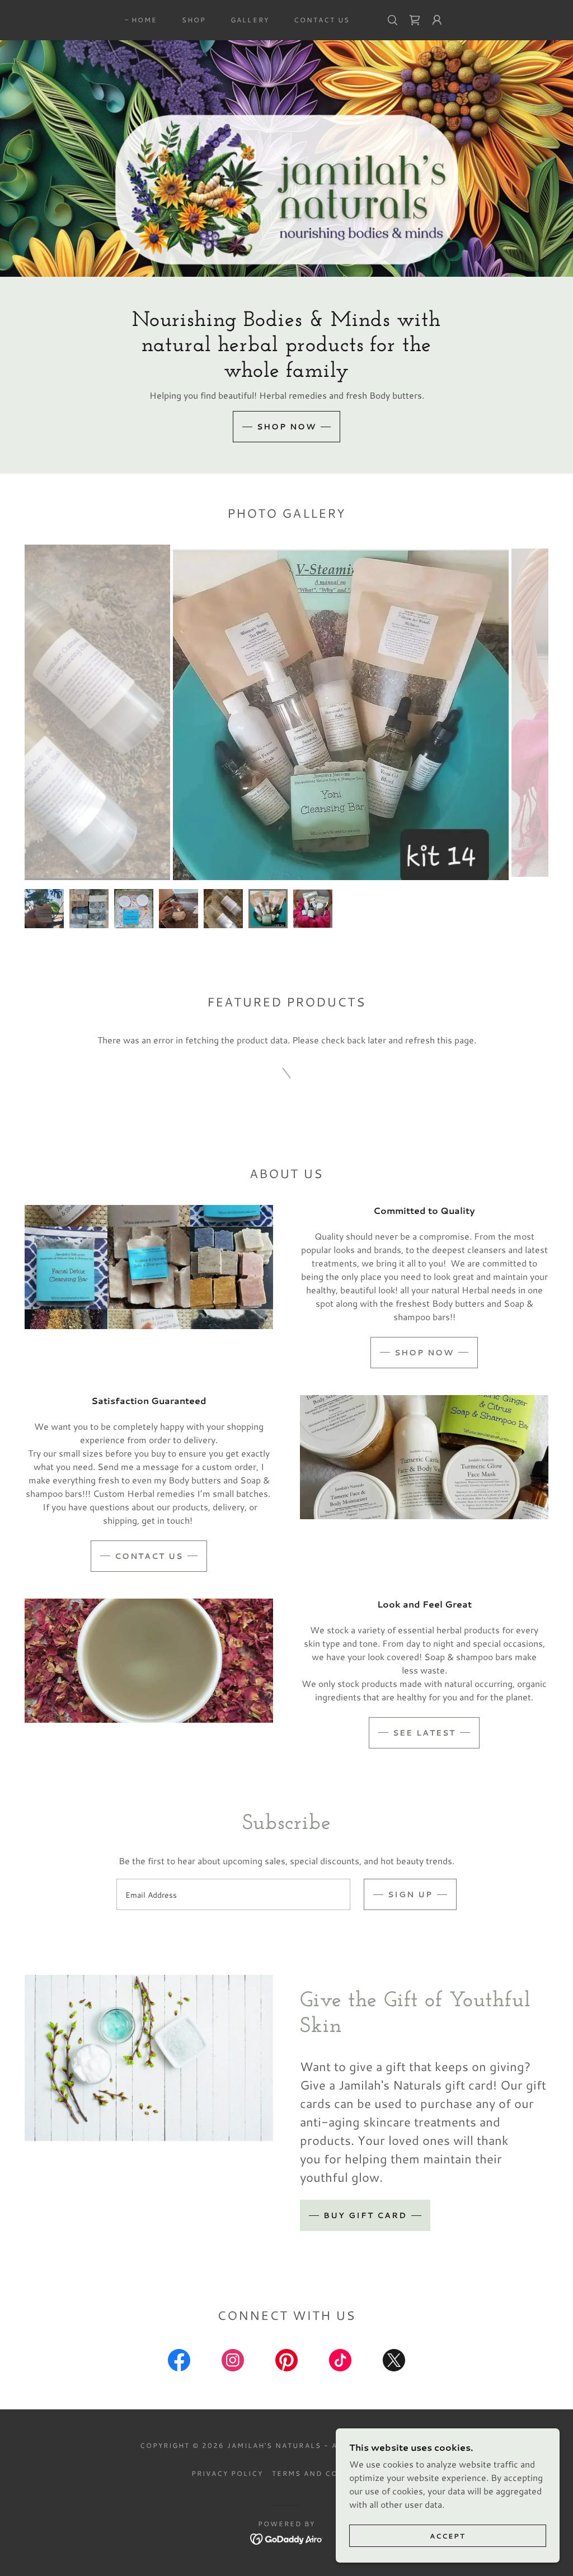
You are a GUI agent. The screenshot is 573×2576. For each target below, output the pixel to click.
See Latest (424, 1733)
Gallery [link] (250, 20)
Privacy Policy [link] (227, 2473)
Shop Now (286, 427)
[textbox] (233, 1894)
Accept (448, 2536)
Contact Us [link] (322, 20)
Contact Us (149, 1556)
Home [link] (144, 20)
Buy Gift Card (365, 2215)
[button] (437, 20)
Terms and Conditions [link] (327, 2473)
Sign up (410, 1894)
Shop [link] (194, 20)
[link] (415, 20)
